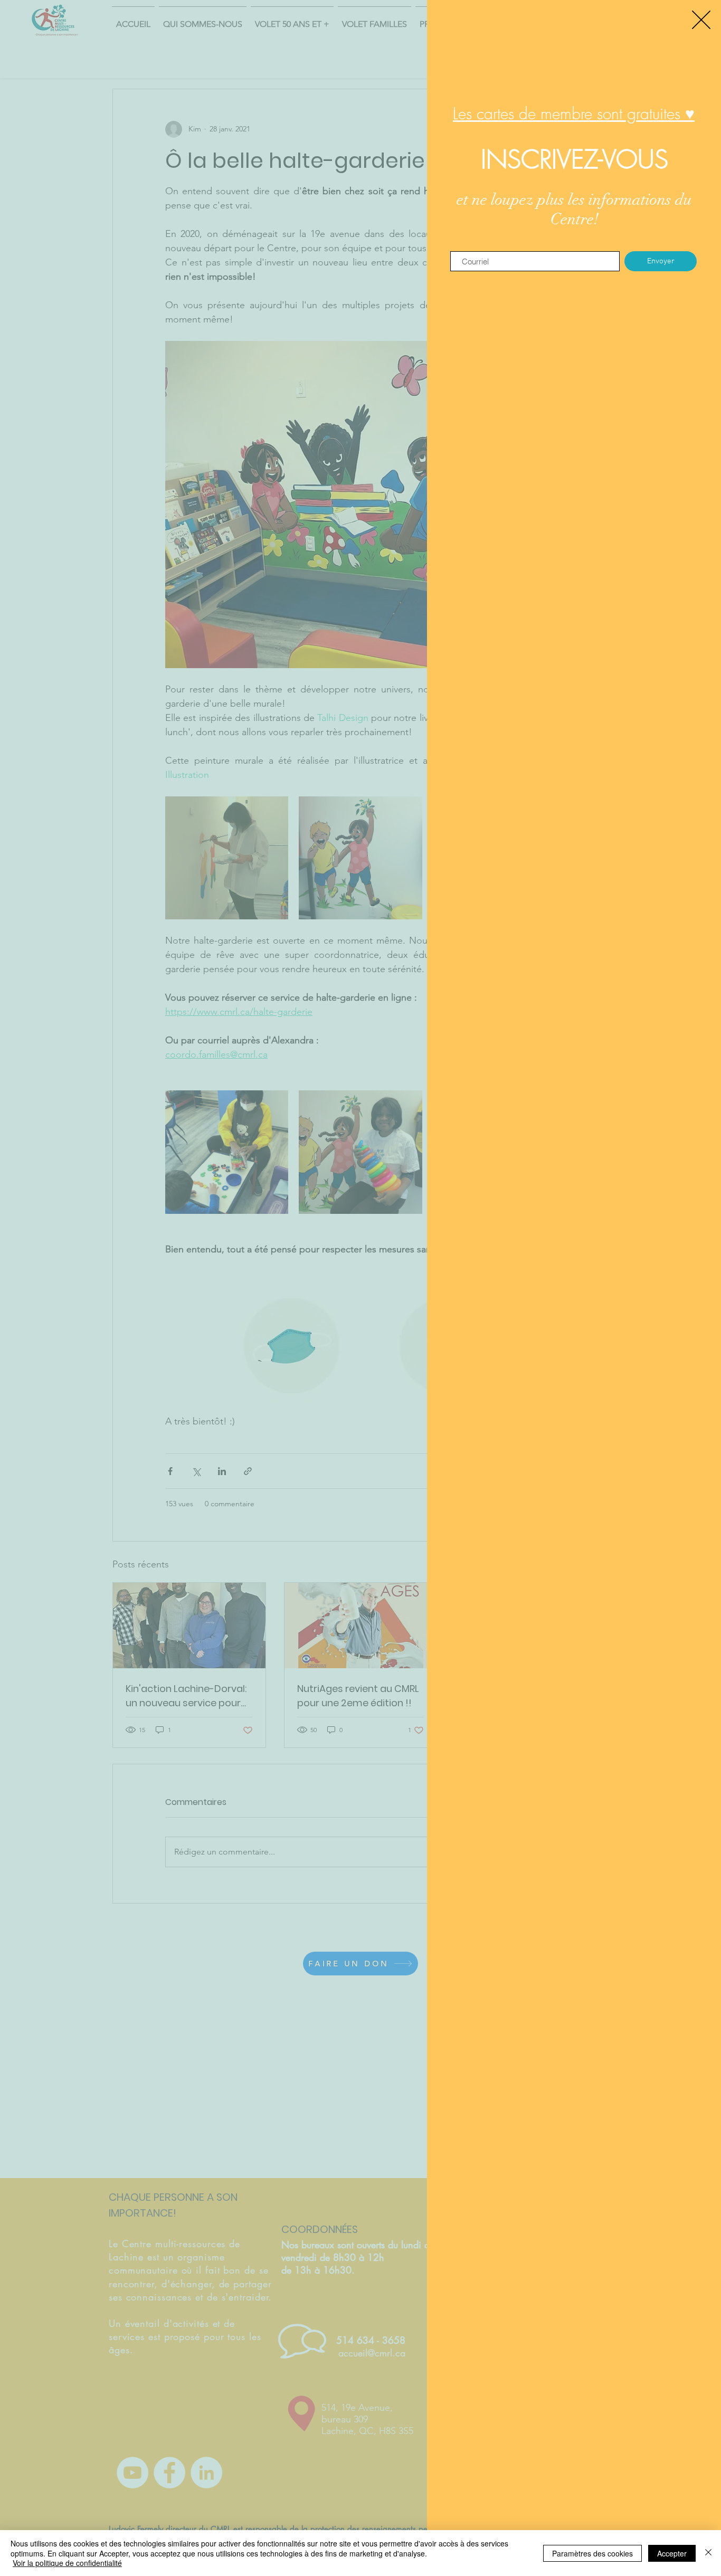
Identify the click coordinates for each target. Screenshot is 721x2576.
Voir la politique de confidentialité (67, 2563)
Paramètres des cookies (592, 2553)
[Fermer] (708, 2553)
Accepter (672, 2553)
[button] (701, 20)
